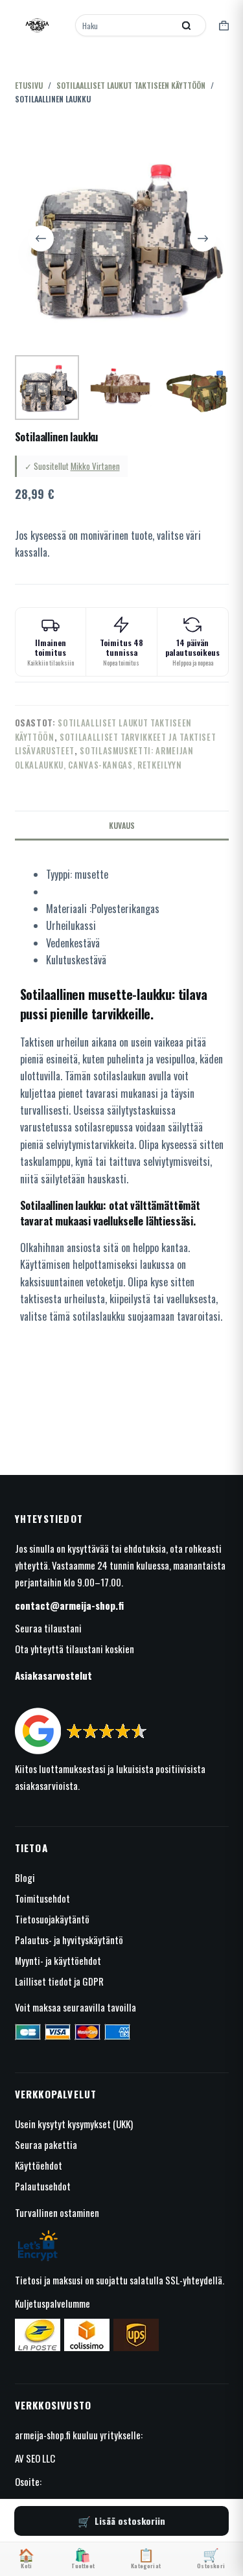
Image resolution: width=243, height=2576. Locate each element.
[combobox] (125, 25)
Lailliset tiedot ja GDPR (59, 1981)
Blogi (25, 1877)
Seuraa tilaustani (48, 1628)
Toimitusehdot (42, 1898)
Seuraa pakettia (46, 2144)
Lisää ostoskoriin (130, 2521)
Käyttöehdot (39, 2165)
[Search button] (187, 25)
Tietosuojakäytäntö (52, 1919)
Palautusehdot (43, 2186)
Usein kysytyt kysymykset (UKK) (74, 2124)
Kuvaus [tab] (122, 825)
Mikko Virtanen (95, 466)
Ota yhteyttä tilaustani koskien (75, 1649)
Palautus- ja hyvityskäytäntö (69, 1940)
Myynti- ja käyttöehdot (58, 1960)
